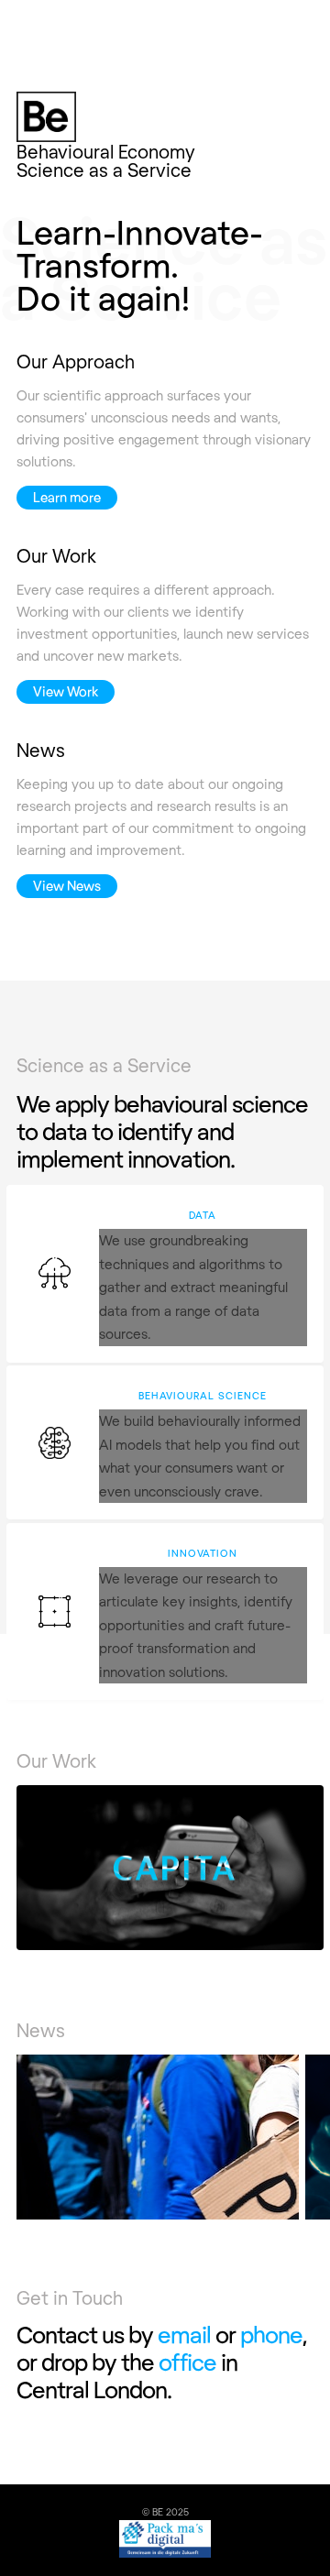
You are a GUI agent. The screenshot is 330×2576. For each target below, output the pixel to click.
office (187, 2362)
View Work (66, 691)
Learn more (67, 497)
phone (271, 2334)
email (184, 2334)
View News (67, 886)
